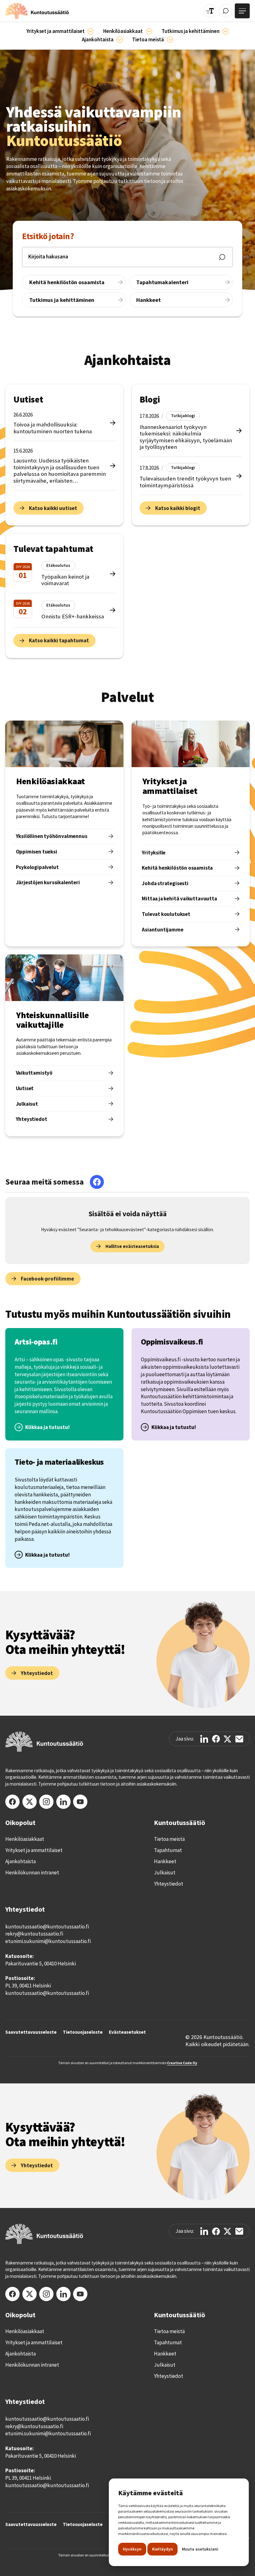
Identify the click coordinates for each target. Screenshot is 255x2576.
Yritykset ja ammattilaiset (34, 1850)
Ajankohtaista (21, 1861)
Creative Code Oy (182, 2063)
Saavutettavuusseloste (31, 2032)
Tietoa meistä (169, 1839)
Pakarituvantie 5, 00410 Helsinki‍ (41, 1964)
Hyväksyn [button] (132, 2549)
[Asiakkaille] (149, 31)
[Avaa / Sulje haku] (226, 11)
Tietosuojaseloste (83, 2032)
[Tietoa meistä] (170, 40)
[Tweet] (227, 1739)
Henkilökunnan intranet (32, 1873)
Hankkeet (165, 1861)
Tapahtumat (168, 1850)
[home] (37, 11)
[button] (60, 32)
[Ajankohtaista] (226, 31)
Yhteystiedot (169, 1884)
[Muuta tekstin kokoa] (210, 11)
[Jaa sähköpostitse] (239, 1739)
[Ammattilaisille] (91, 31)
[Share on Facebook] (216, 1739)
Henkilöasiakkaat (25, 1839)
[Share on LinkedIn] (204, 1739)
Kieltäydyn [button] (162, 2549)
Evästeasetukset (127, 2032)
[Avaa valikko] (242, 11)
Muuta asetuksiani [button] (200, 2549)
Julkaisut (165, 1873)
